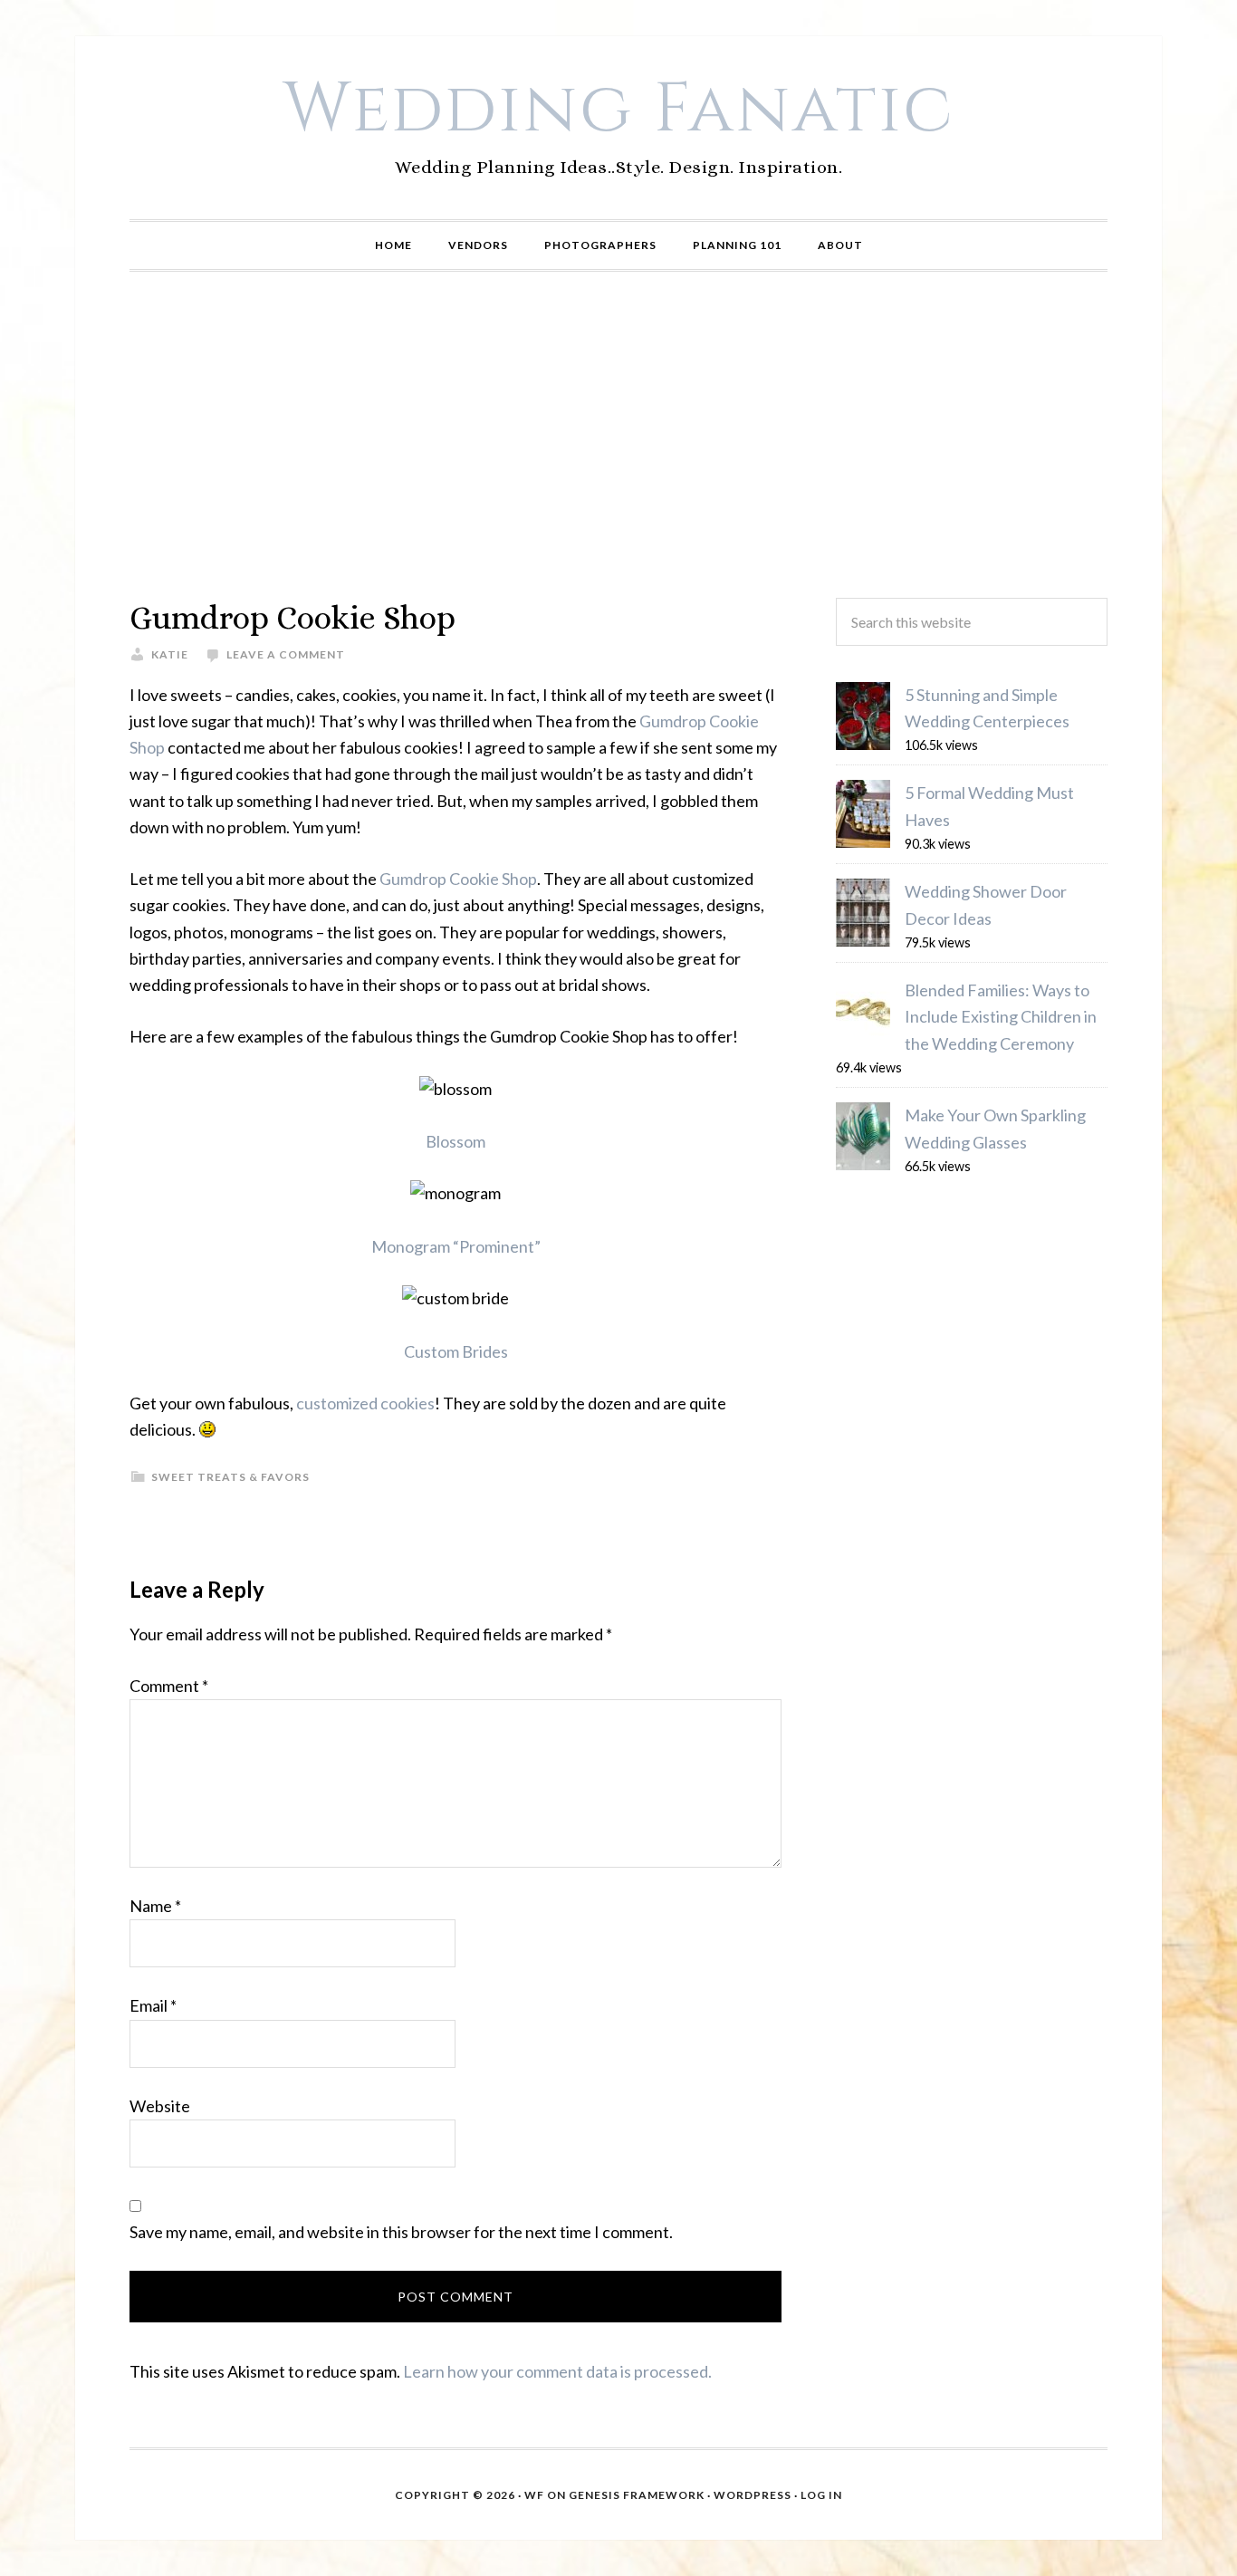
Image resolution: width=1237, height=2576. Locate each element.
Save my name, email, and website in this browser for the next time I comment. (401, 2232)
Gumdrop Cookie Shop (458, 879)
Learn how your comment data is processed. (557, 2371)
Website (160, 2106)
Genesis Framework (637, 2495)
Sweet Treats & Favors (230, 1477)
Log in (821, 2495)
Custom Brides (456, 1351)
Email (153, 2005)
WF (534, 2495)
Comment (169, 1686)
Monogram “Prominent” (456, 1246)
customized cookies (365, 1403)
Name (155, 1906)
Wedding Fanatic (619, 110)
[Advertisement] (618, 435)
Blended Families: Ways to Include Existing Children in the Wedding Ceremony (1001, 1017)
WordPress (753, 2495)
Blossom (455, 1141)
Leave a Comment (286, 654)
